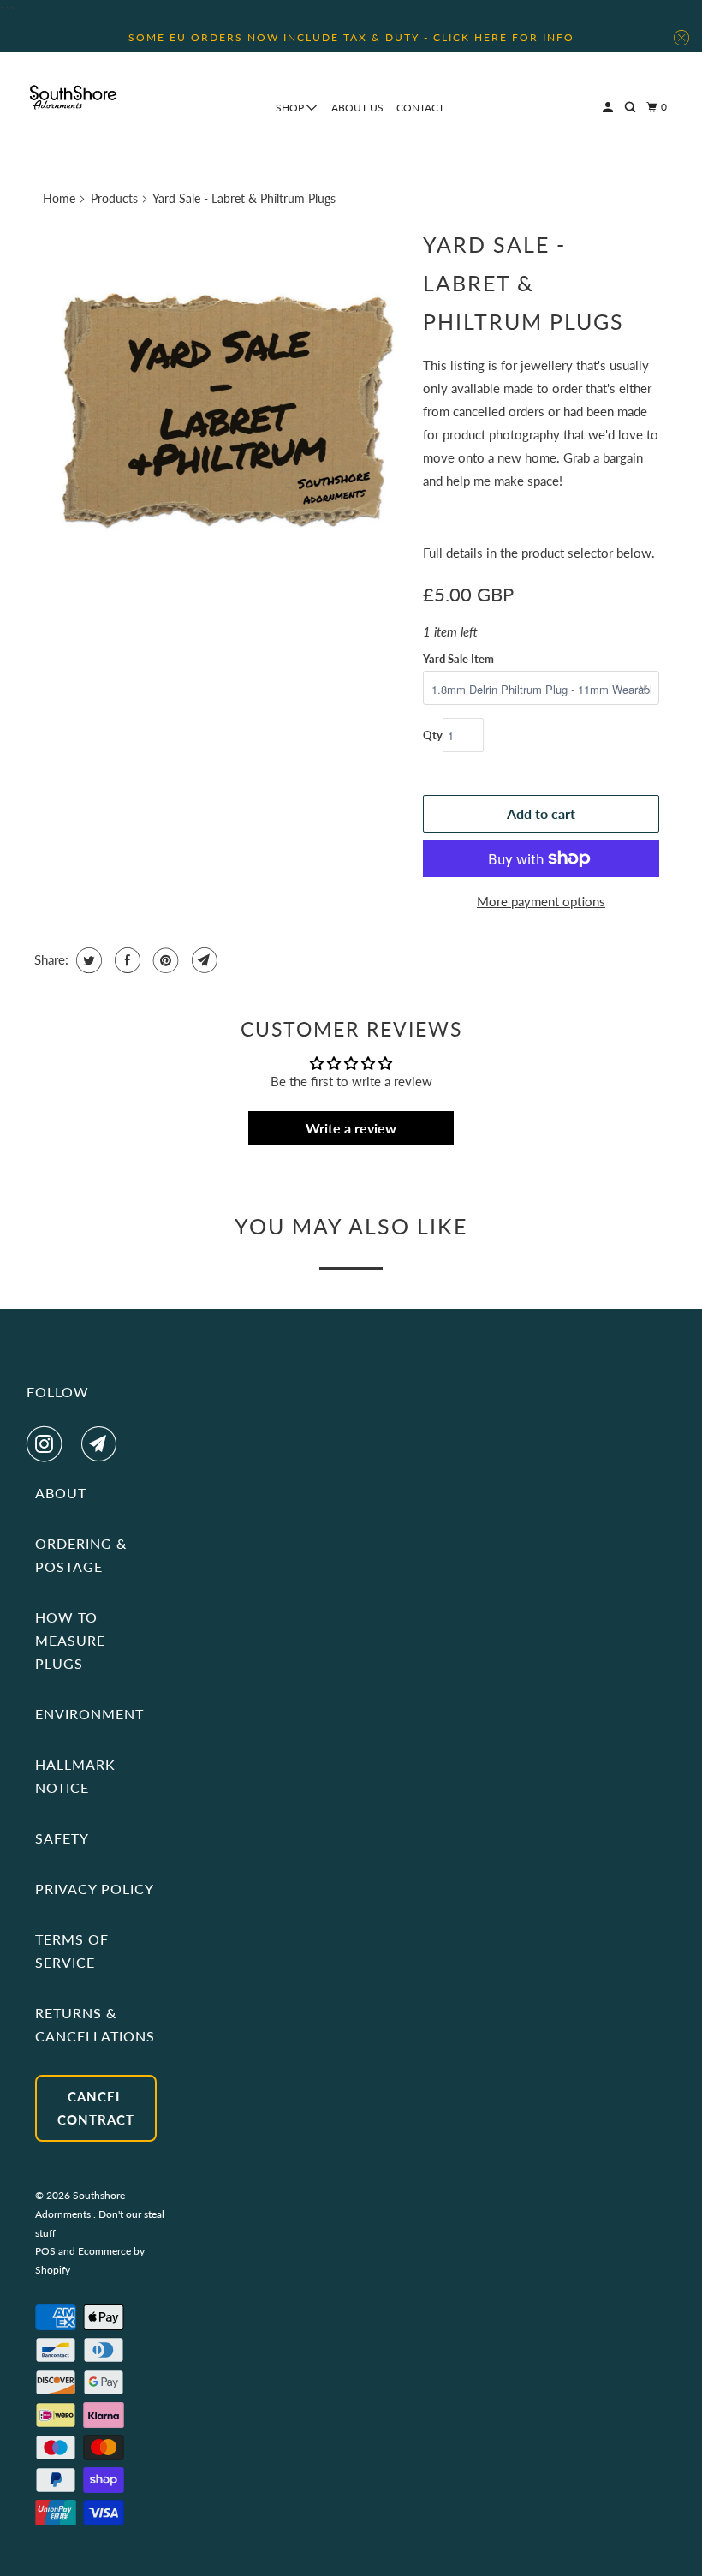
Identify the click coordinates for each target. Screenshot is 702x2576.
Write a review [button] (351, 1128)
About (61, 1493)
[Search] (631, 108)
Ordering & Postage (81, 1555)
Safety (62, 1838)
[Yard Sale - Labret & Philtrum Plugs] (224, 403)
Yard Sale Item (458, 659)
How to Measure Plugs (70, 1640)
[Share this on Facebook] (125, 960)
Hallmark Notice (75, 1776)
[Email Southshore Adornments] (103, 1444)
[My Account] (609, 108)
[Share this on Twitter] (87, 960)
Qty (433, 735)
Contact (420, 108)
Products (114, 198)
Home (59, 198)
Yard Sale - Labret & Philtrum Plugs (524, 283)
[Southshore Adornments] (74, 97)
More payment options (541, 901)
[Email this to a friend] (202, 960)
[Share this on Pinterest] (164, 960)
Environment (89, 1714)
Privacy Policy (95, 1889)
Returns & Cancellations (95, 2024)
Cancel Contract (96, 2108)
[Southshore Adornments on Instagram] (48, 1444)
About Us (357, 108)
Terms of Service (72, 1951)
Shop (291, 108)
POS (45, 2251)
